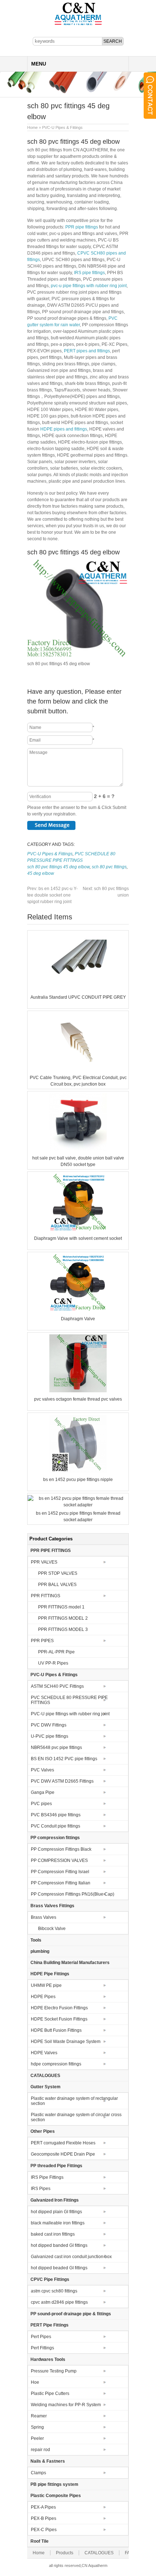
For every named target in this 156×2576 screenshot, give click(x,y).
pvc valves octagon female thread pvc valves (78, 1399)
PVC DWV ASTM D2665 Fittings (62, 1781)
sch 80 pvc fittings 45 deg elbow (58, 867)
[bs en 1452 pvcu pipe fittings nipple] (78, 1471)
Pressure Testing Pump (54, 2371)
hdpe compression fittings (56, 2064)
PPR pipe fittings (82, 227)
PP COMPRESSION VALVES (59, 1860)
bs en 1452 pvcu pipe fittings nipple (78, 1480)
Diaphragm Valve (78, 1319)
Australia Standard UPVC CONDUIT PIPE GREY (78, 997)
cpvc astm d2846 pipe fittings (59, 2302)
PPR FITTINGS (46, 1596)
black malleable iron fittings (58, 2223)
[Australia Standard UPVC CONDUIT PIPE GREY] (78, 989)
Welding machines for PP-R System (66, 2405)
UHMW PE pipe (46, 1985)
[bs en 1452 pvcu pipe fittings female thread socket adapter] (78, 1505)
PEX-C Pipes (44, 2530)
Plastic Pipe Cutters (50, 2394)
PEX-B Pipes (44, 2518)
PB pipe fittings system (54, 2484)
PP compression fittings (55, 1838)
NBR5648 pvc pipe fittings (56, 1748)
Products (65, 2553)
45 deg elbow (41, 873)
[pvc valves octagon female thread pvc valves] (78, 1391)
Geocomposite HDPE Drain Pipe (63, 2154)
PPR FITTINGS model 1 (61, 1607)
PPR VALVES (44, 1562)
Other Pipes (43, 2131)
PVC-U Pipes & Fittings (62, 127)
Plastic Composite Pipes (56, 2496)
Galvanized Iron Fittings (55, 2200)
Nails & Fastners (48, 2461)
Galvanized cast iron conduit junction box (71, 2257)
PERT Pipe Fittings (50, 2325)
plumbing (40, 1951)
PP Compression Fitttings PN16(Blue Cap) (73, 1894)
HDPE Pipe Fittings (50, 1974)
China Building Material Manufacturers (70, 1963)
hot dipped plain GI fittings (56, 2212)
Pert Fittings (42, 2348)
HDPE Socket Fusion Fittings (59, 2019)
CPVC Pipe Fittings (50, 2279)
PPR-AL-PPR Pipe (56, 1652)
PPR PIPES (42, 1641)
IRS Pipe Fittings (47, 2177)
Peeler (37, 2438)
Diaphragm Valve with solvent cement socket (78, 1238)
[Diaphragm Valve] (78, 1310)
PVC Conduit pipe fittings (56, 1826)
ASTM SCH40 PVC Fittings (57, 1686)
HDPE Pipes (43, 1997)
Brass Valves (44, 1917)
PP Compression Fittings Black (61, 1849)
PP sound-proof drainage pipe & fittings (71, 2314)
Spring (37, 2427)
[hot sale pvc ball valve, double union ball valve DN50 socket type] (78, 1150)
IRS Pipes (41, 2189)
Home (32, 127)
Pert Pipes (41, 2337)
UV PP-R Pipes (53, 1663)
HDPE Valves (44, 2053)
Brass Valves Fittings (52, 1906)
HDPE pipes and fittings (64, 429)
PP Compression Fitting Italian (61, 1883)
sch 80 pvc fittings (109, 867)
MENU (39, 64)
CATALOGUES (45, 2076)
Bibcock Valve (52, 1929)
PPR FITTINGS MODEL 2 (63, 1618)
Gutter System (46, 2087)
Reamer (39, 2416)
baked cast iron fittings (53, 2234)
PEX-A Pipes (43, 2507)
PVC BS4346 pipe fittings (56, 1815)
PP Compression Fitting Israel (60, 1872)
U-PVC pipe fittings (50, 1736)
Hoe (35, 2382)
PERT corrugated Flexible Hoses (63, 2143)
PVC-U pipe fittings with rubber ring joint (70, 1714)
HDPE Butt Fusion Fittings (56, 2030)
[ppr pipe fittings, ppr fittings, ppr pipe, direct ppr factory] (78, 25)
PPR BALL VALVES (57, 1585)
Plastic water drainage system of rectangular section (74, 2101)
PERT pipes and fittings (87, 351)
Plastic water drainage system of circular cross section (76, 2117)
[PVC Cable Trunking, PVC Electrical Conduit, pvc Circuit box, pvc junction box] (78, 1069)
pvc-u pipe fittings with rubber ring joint (89, 286)
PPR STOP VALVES (58, 1573)
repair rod (40, 2450)
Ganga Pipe (43, 1792)
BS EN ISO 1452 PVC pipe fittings (64, 1759)
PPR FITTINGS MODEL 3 (63, 1629)
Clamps (38, 2473)
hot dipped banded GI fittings (59, 2245)
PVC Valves (42, 1770)
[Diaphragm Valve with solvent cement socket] (78, 1230)
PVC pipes (41, 1804)
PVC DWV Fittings (49, 1725)
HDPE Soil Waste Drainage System (66, 2042)
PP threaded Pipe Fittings (56, 2166)
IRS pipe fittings (89, 273)
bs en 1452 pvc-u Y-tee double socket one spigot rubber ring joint (52, 895)
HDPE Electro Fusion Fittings (59, 2008)
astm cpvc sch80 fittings (54, 2291)
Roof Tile (40, 2541)
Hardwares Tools (48, 2359)
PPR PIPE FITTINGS (51, 1551)
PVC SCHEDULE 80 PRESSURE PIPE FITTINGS (69, 1700)
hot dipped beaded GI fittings (59, 2268)
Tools (36, 1940)
